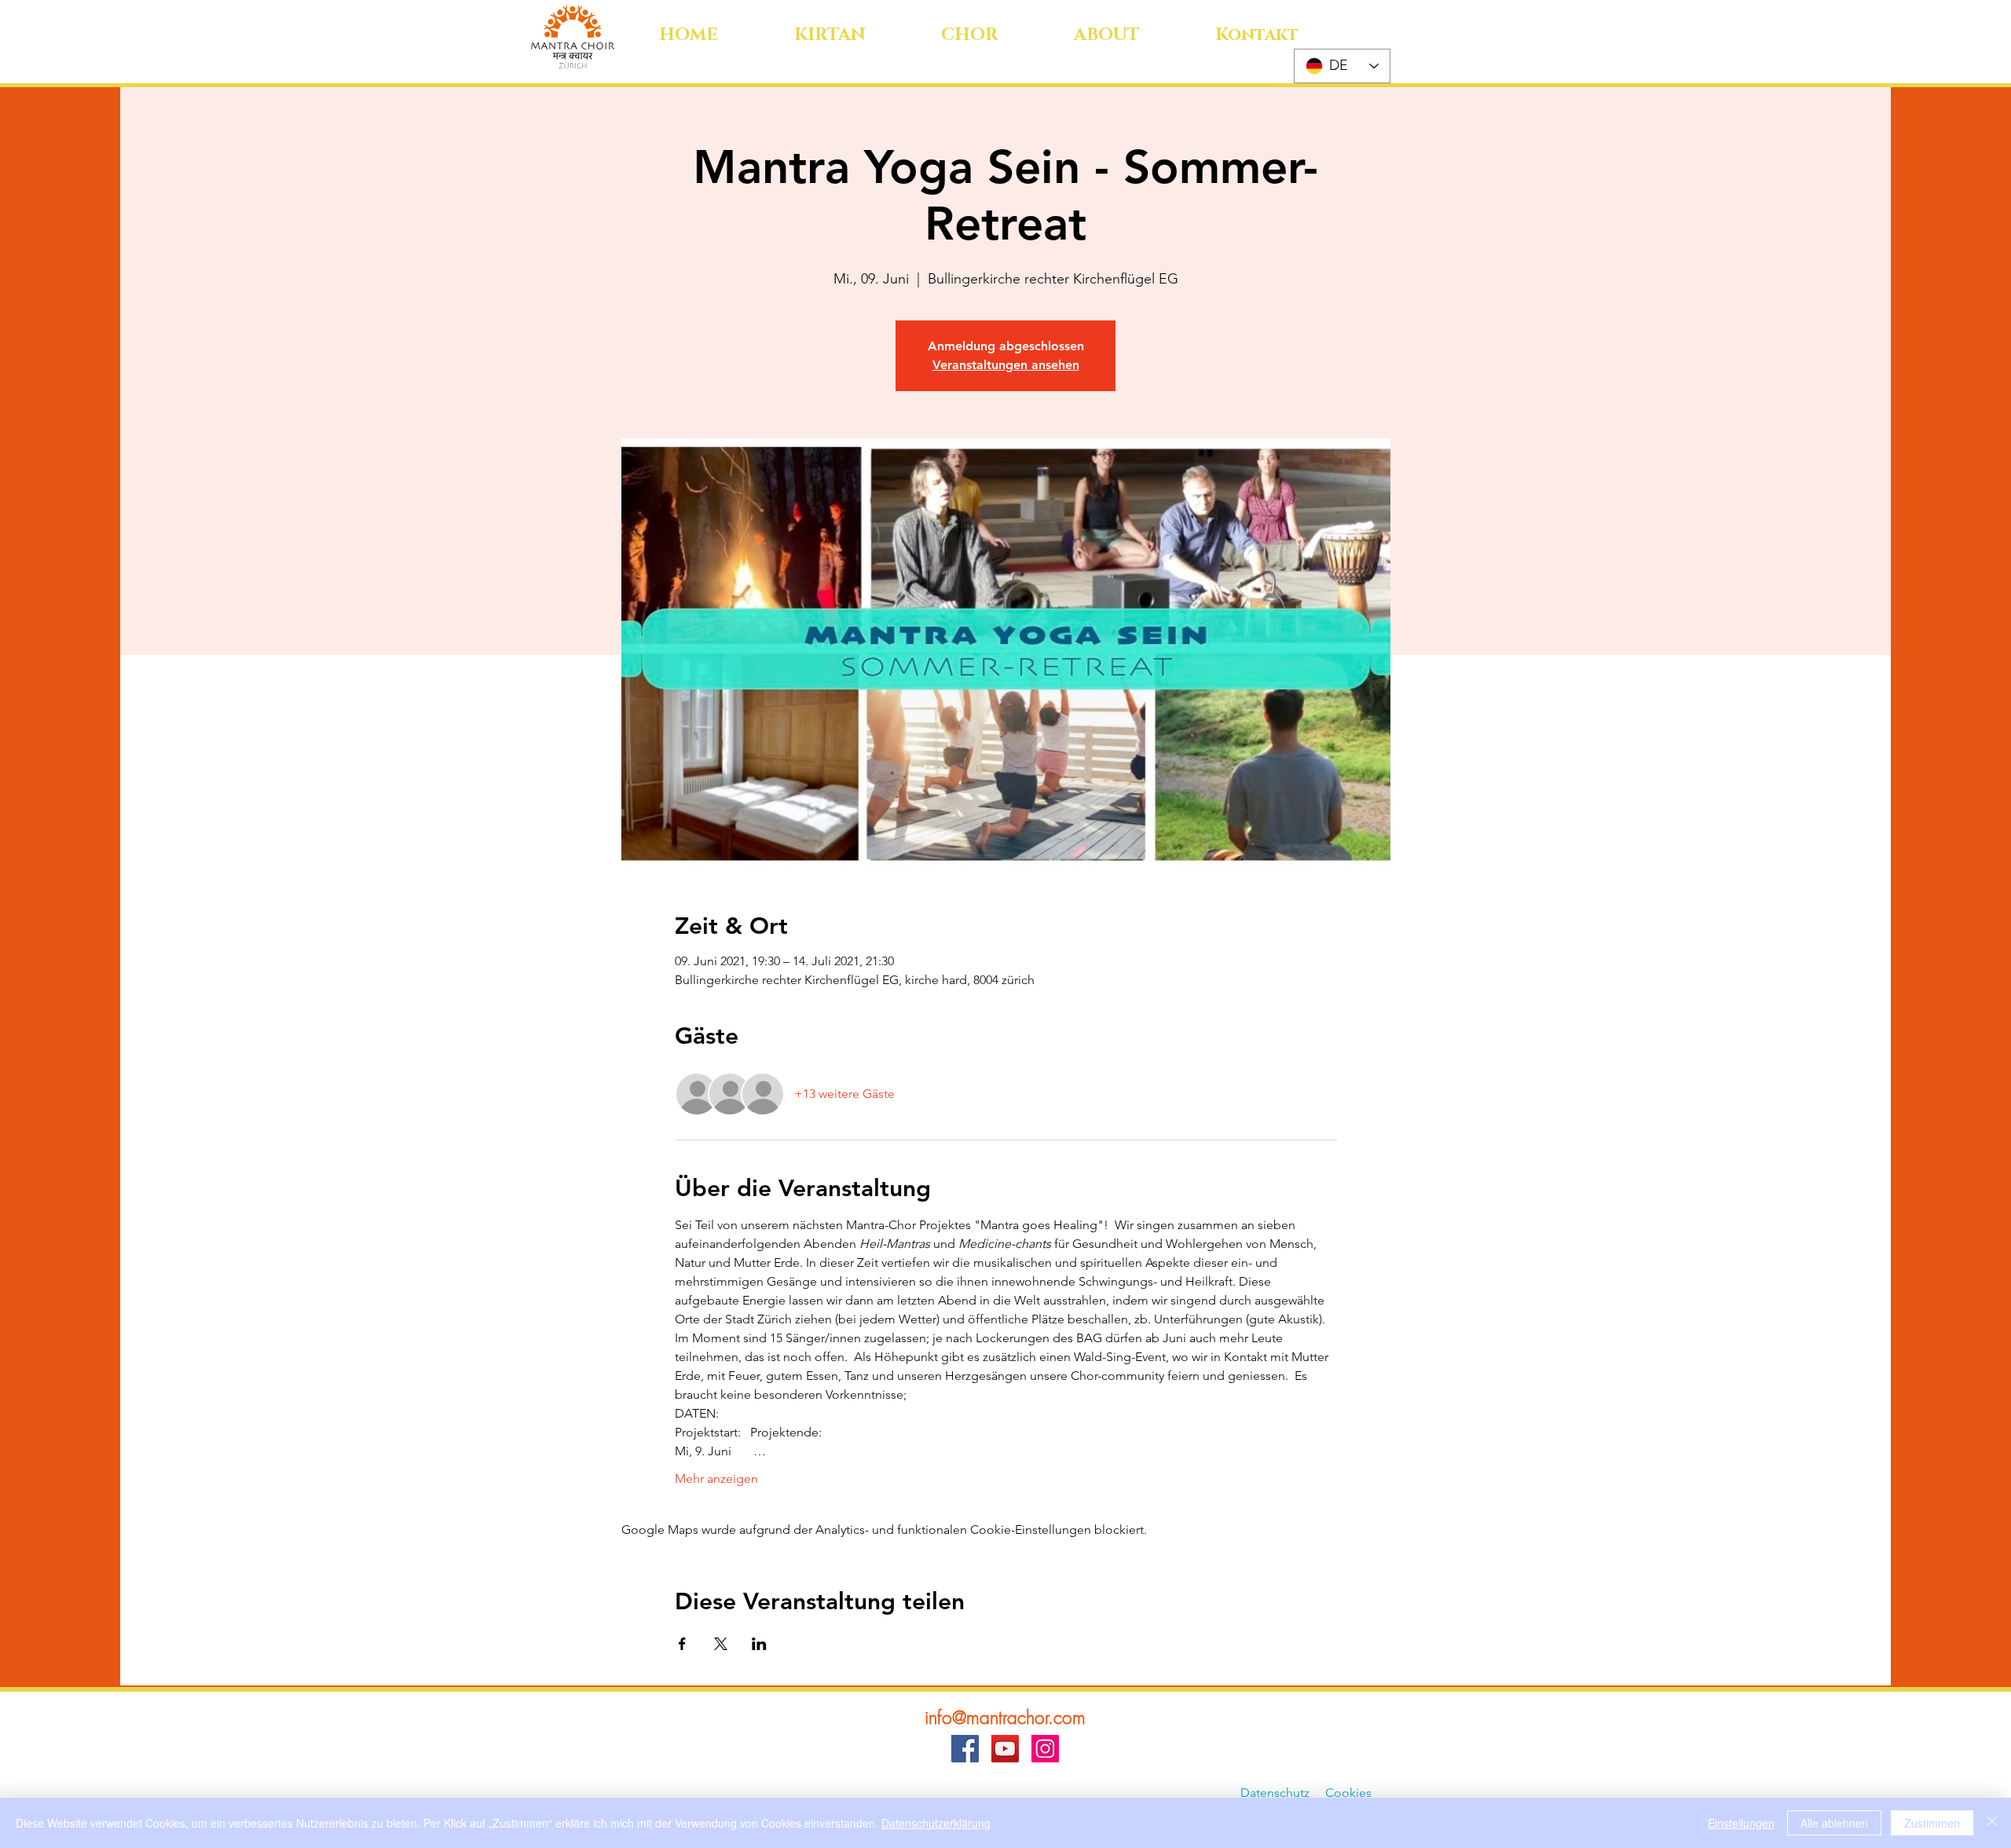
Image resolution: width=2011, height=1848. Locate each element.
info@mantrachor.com (1005, 1717)
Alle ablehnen (1834, 1823)
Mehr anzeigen (716, 1478)
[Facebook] (965, 1749)
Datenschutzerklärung (936, 1823)
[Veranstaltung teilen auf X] (721, 1644)
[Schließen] (1992, 1823)
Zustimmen (1932, 1823)
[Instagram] (1045, 1749)
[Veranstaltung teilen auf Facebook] (682, 1644)
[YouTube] (1005, 1749)
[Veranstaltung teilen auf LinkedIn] (759, 1644)
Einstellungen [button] (1741, 1823)
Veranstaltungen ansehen (1006, 365)
